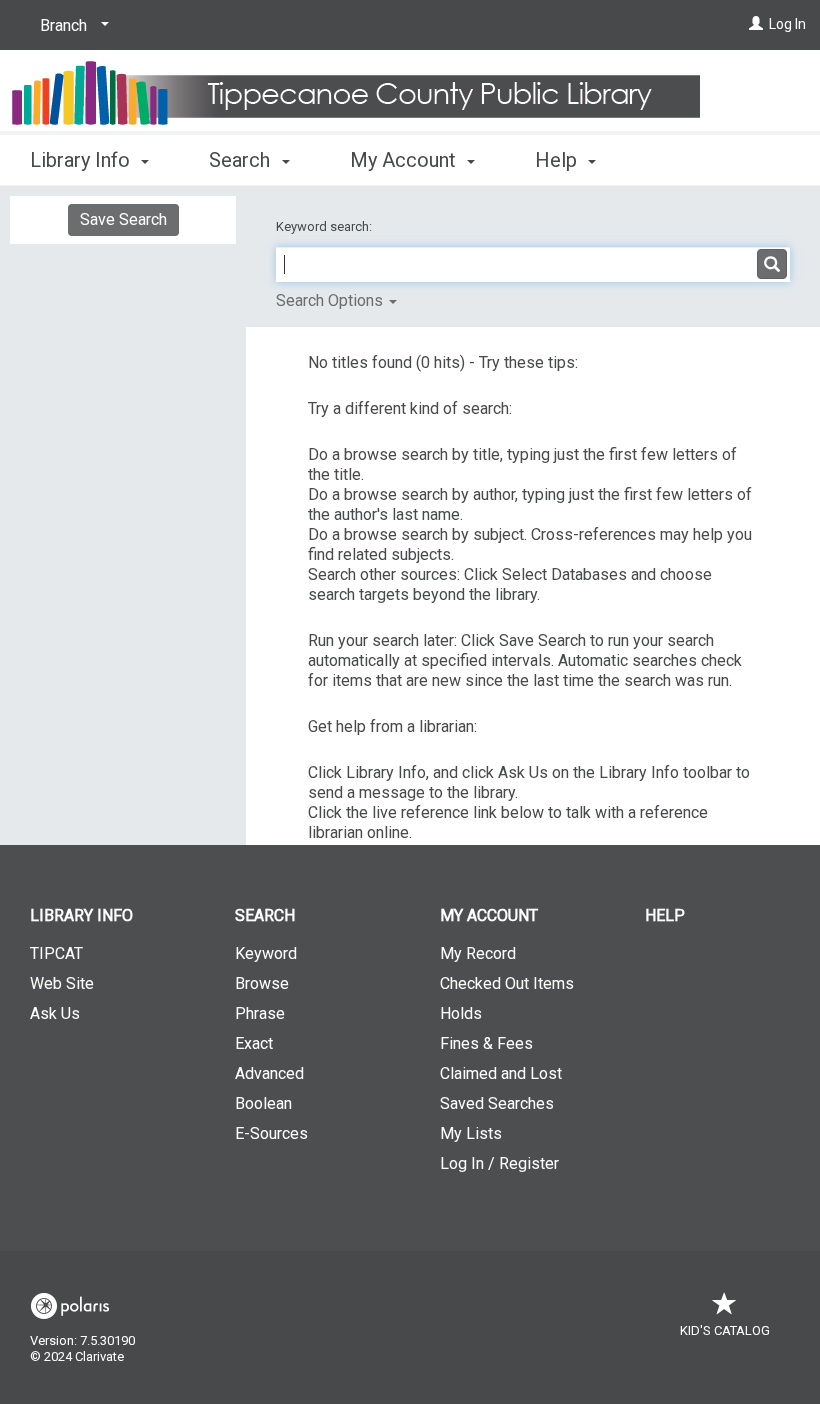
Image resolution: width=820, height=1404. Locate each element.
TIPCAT (56, 953)
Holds (461, 1013)
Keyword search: (325, 226)
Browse (262, 983)
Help (665, 915)
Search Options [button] (331, 300)
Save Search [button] (123, 219)
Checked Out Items (507, 983)
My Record (478, 953)
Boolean (263, 1103)
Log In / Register (499, 1163)
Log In (787, 24)
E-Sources (271, 1133)
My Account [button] (405, 160)
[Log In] (756, 24)
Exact (254, 1043)
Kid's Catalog (725, 1330)
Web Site (62, 983)
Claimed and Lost (501, 1073)
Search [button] (242, 160)
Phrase (260, 1013)
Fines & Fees (486, 1043)
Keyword (266, 953)
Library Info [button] (82, 160)
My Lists (471, 1133)
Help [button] (558, 160)
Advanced (269, 1073)
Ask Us (55, 1013)
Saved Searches (497, 1103)
